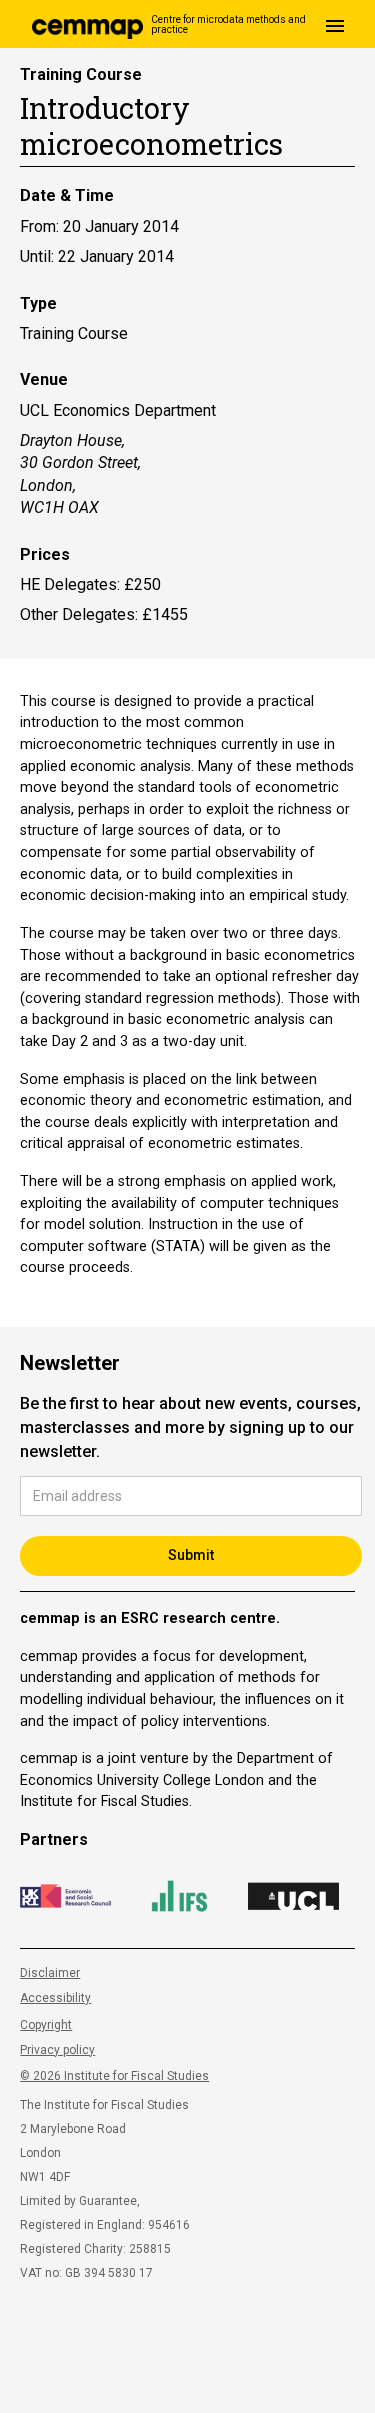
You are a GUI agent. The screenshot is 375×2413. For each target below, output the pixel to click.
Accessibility (55, 1998)
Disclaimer (50, 1973)
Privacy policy (57, 2050)
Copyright (46, 2025)
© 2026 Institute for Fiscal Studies (114, 2076)
